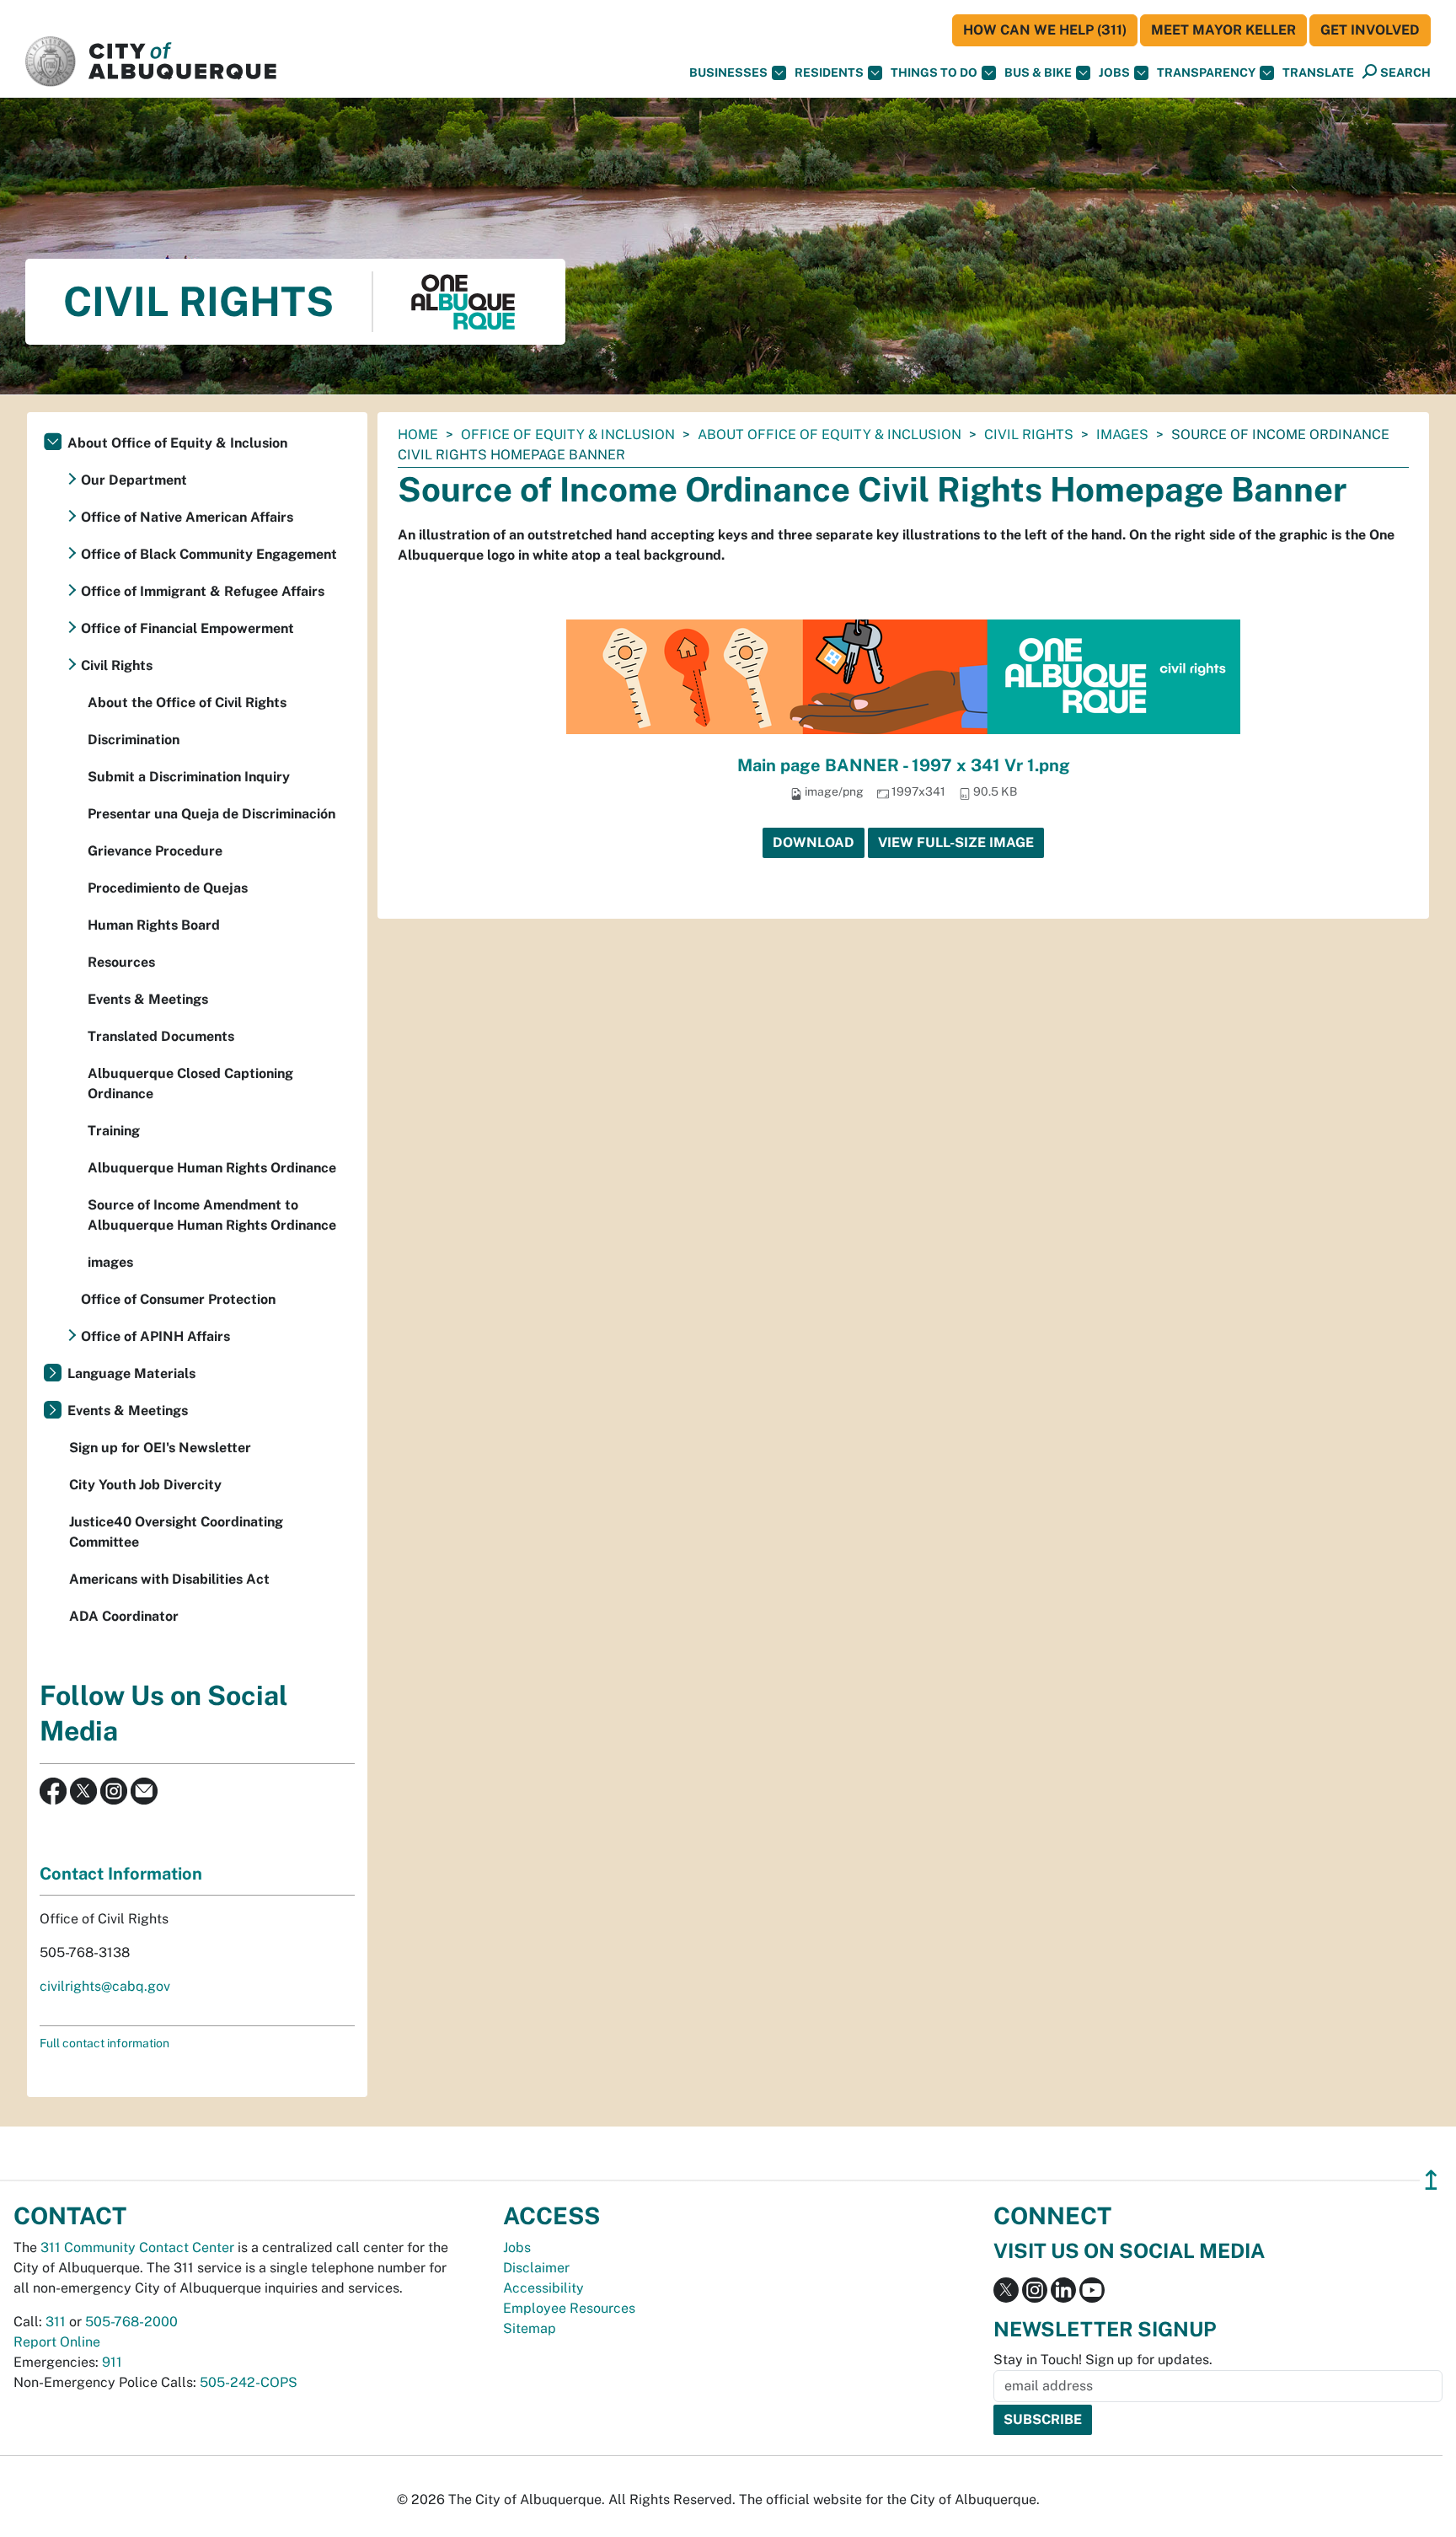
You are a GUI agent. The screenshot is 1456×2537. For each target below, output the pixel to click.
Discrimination (134, 740)
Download (814, 842)
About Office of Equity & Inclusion (830, 434)
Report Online (57, 2342)
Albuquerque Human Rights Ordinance (212, 1168)
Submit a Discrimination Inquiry (189, 777)
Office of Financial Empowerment (187, 628)
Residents (829, 72)
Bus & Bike (1038, 72)
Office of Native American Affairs (187, 517)
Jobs (1114, 72)
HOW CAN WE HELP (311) (1045, 30)
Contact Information (121, 1874)
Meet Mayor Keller (1223, 30)
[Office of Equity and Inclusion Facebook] (53, 1790)
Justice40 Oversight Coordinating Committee (176, 1532)
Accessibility (543, 2288)
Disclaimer (536, 2268)
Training (114, 1131)
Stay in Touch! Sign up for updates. (1103, 2360)
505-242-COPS (249, 2382)
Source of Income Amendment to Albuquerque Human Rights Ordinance (212, 1215)
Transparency (1206, 72)
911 (112, 2362)
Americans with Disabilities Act (169, 1579)
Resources (121, 962)
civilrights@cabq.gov (105, 1986)
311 (56, 2322)
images (1122, 434)
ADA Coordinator (124, 1616)
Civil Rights (1029, 434)
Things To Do (934, 72)
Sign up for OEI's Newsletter (160, 1448)
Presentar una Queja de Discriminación (211, 814)
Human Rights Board (154, 925)
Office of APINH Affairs (155, 1336)
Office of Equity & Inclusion (568, 434)
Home (418, 434)
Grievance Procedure (155, 851)
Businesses (728, 72)
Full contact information (104, 2043)
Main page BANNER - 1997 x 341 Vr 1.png (904, 765)
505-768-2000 (131, 2322)
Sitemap (530, 2328)
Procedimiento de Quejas (168, 888)
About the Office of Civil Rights (187, 703)
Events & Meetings (148, 999)
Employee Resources (569, 2308)
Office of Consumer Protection (178, 1299)
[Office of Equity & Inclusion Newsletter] (144, 1790)
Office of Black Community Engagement (209, 554)
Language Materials (131, 1373)
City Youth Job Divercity (145, 1485)
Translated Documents (161, 1036)
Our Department (134, 480)
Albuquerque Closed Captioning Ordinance (190, 1083)
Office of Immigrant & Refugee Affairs (203, 591)
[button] (1318, 73)
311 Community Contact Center (137, 2247)
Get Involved (1370, 30)
